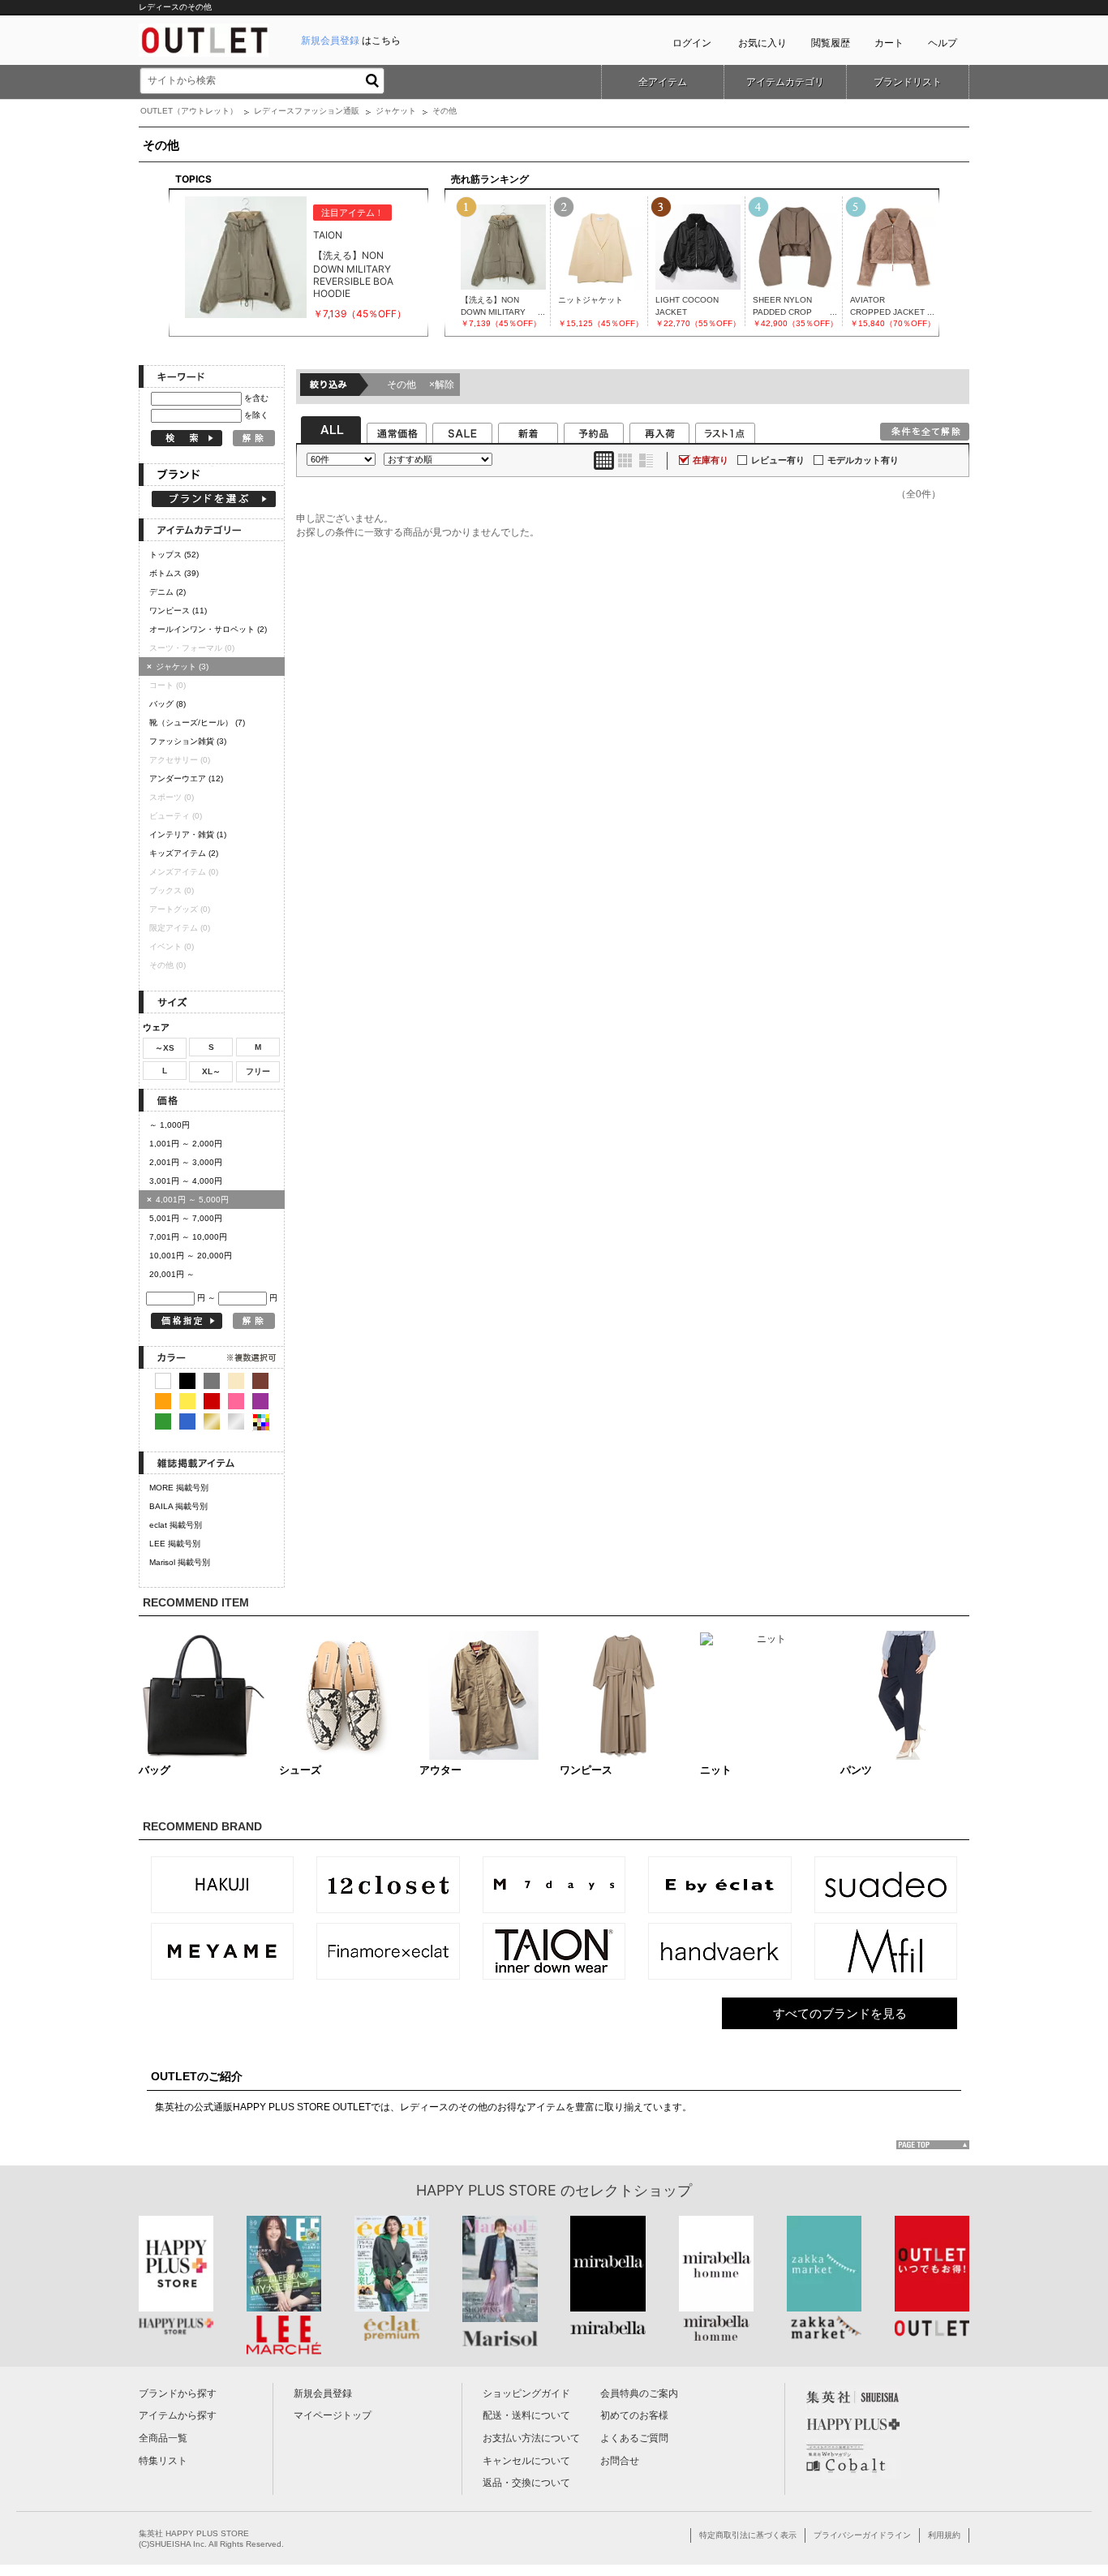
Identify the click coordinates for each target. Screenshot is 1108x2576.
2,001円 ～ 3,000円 (186, 1162)
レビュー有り (778, 460)
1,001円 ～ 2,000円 (186, 1144)
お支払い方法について (531, 2438)
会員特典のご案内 (639, 2393)
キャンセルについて (526, 2461)
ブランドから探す (178, 2393)
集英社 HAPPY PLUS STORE (194, 2533)
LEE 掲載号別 (175, 1544)
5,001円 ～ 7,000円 (186, 1218)
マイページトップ (333, 2415)
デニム (167, 592)
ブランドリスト (908, 82)
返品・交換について (526, 2483)
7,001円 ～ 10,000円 (188, 1237)
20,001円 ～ (172, 1274)
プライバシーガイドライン (862, 2535)
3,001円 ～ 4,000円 (186, 1181)
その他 (421, 385)
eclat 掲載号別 (176, 1525)
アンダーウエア (186, 778)
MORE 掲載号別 (179, 1488)
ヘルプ (943, 43)
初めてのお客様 (634, 2415)
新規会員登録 (323, 2393)
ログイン (692, 43)
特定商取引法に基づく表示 (748, 2535)
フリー (258, 1071)
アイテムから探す (178, 2415)
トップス (174, 555)
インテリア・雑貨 (188, 834)
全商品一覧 (163, 2438)
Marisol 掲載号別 (180, 1562)
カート (889, 43)
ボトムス (174, 573)
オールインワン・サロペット (208, 629)
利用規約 (944, 2535)
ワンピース (178, 611)
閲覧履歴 (831, 43)
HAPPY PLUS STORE (486, 2190)
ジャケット (396, 111)
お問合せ (620, 2461)
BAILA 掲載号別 (178, 1506)
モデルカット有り (863, 460)
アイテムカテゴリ (785, 82)
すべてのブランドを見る (840, 2013)
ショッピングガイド (526, 2393)
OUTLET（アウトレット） (189, 111)
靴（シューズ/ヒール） (197, 722)
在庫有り (711, 460)
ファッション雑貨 (188, 741)
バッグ (167, 704)
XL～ (211, 1071)
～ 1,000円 (170, 1125)
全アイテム (663, 82)
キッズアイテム (184, 853)
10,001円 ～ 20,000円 (191, 1256)
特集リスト (163, 2461)
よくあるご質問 (634, 2438)
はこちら (351, 41)
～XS (165, 1048)
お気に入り (762, 43)
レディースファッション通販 (307, 111)
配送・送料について (526, 2415)
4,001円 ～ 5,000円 (188, 1200)
